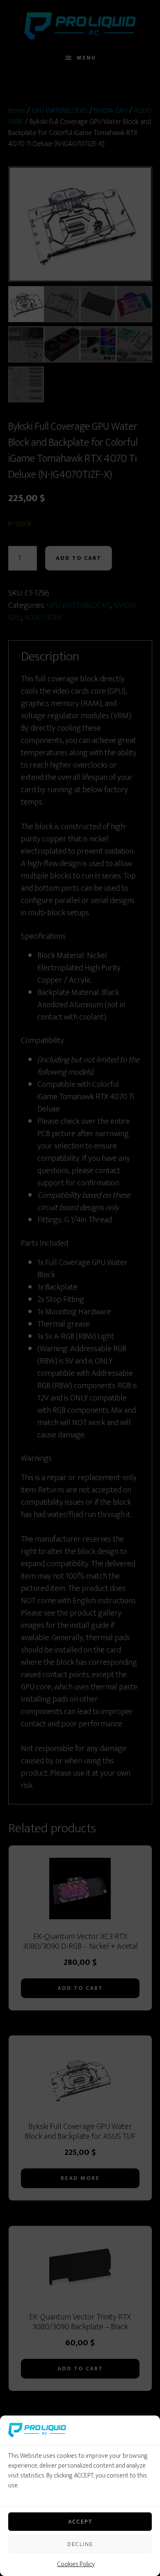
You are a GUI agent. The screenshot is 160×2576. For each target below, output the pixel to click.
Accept (80, 2522)
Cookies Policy (76, 2564)
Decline (80, 2544)
